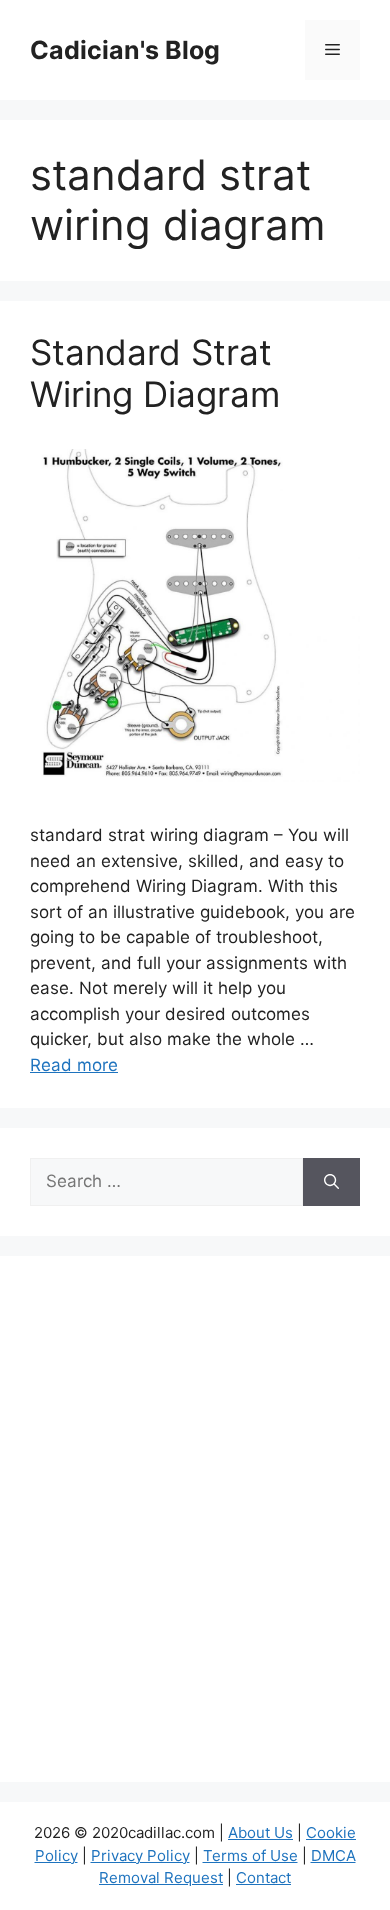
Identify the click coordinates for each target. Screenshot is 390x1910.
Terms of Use (250, 1855)
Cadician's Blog (125, 50)
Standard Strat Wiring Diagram (155, 373)
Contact (263, 1877)
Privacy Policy (140, 1855)
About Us (260, 1832)
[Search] (331, 1182)
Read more (74, 1065)
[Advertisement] (195, 1532)
